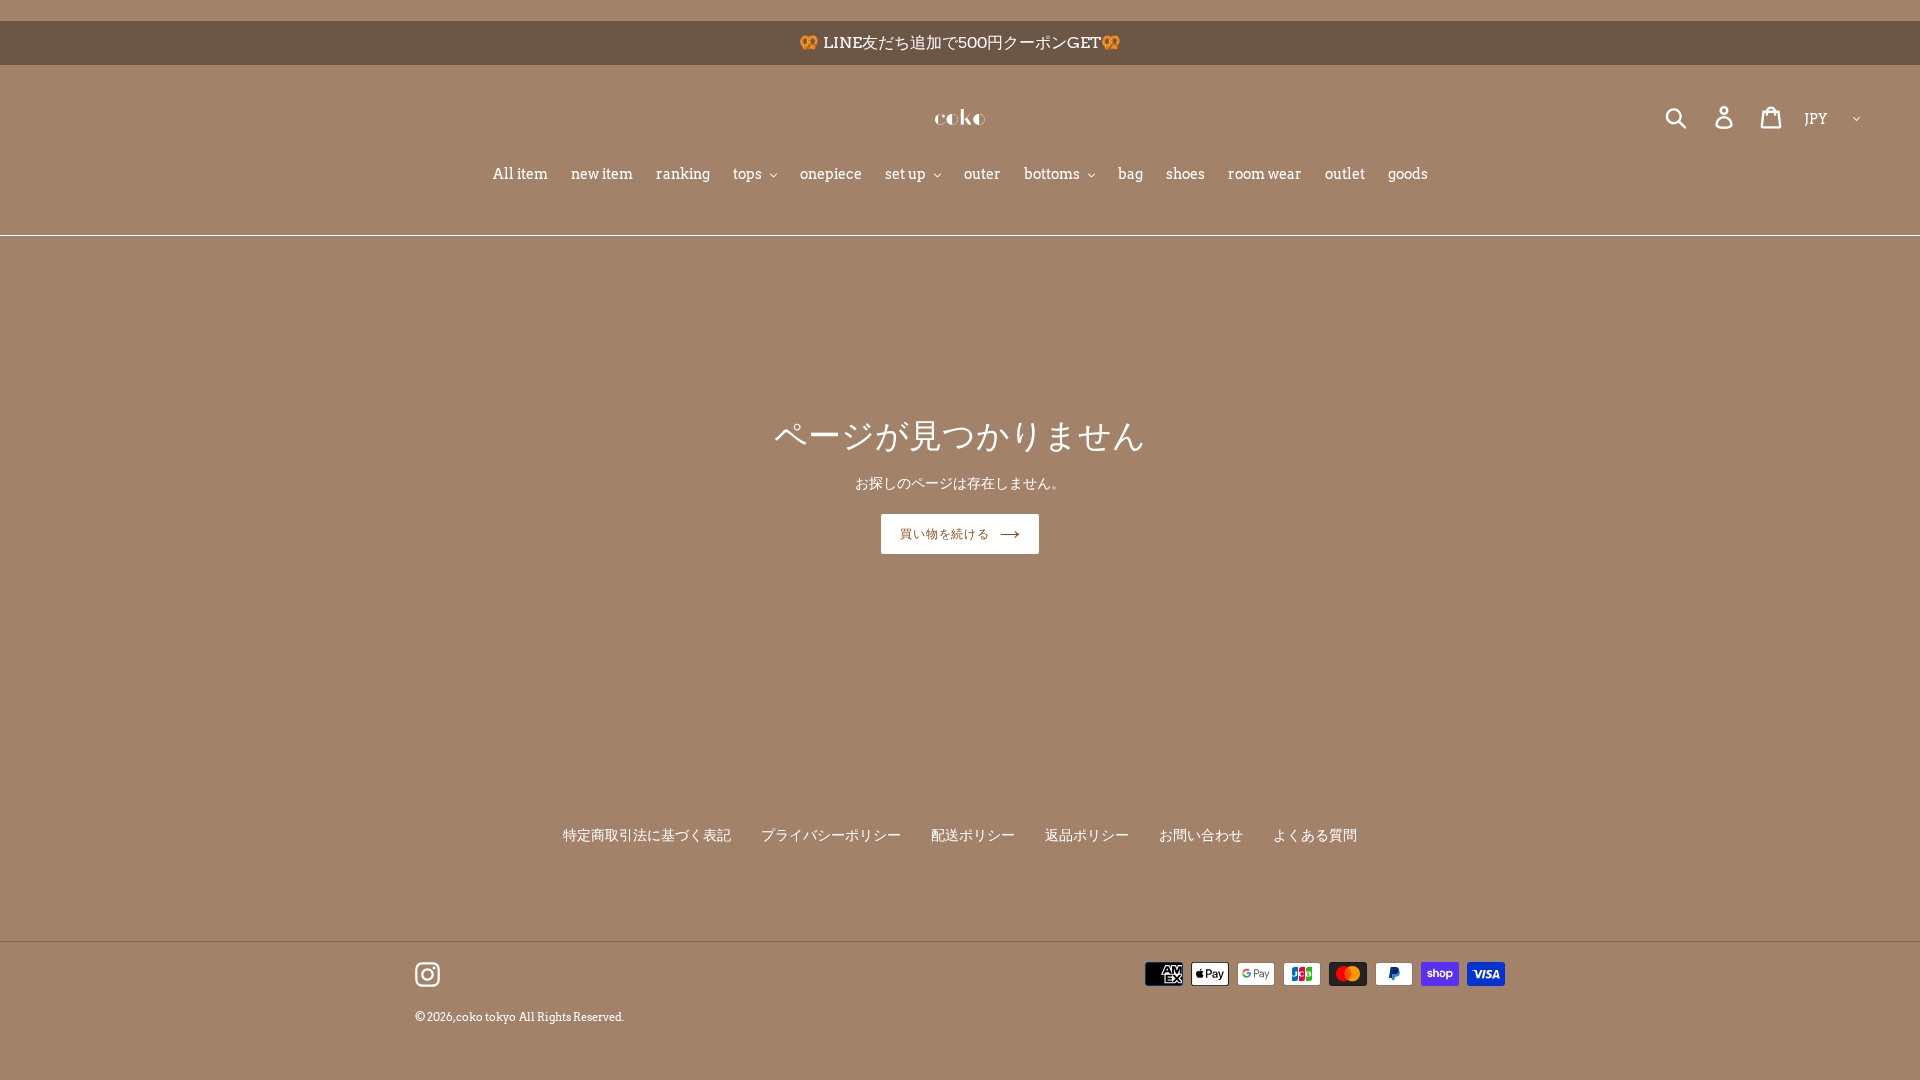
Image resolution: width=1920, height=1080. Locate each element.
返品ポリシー (1087, 835)
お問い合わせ (1201, 835)
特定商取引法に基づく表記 (647, 835)
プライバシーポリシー (831, 835)
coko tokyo (486, 1017)
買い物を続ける (945, 533)
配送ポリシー (973, 835)
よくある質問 (1315, 835)
